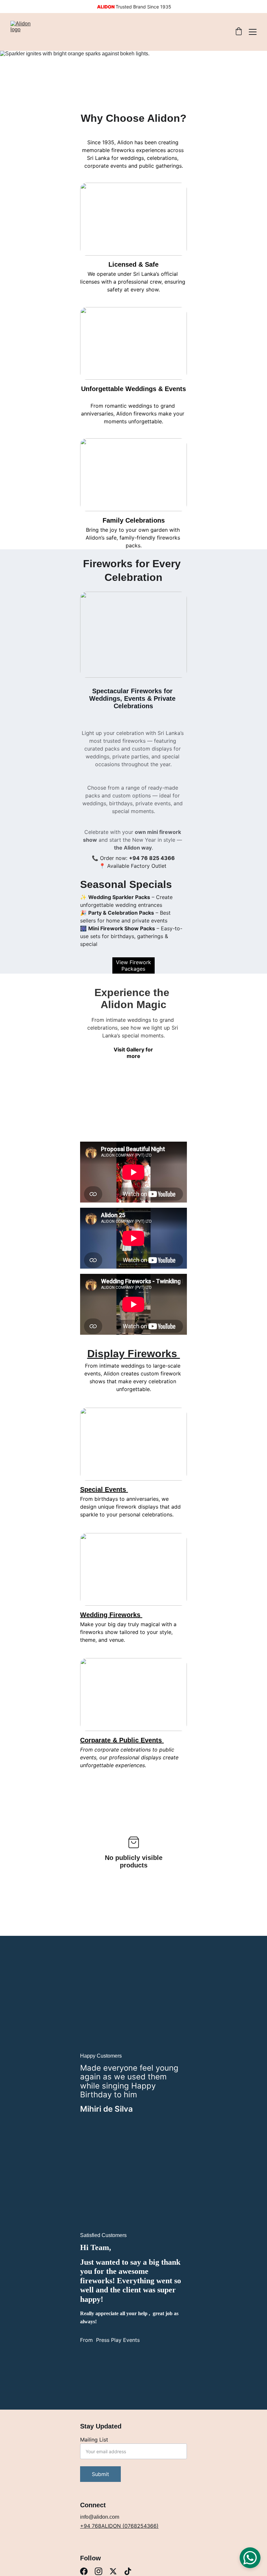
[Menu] (253, 32)
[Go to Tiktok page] (128, 2571)
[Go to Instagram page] (98, 2571)
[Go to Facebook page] (84, 2571)
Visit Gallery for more (133, 1053)
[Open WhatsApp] (250, 2558)
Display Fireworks (134, 1354)
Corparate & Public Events (122, 1740)
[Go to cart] (239, 32)
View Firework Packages (133, 965)
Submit (100, 2474)
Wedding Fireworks (111, 1615)
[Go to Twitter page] (113, 2571)
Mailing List (94, 2440)
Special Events (104, 1489)
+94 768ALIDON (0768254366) (119, 2526)
